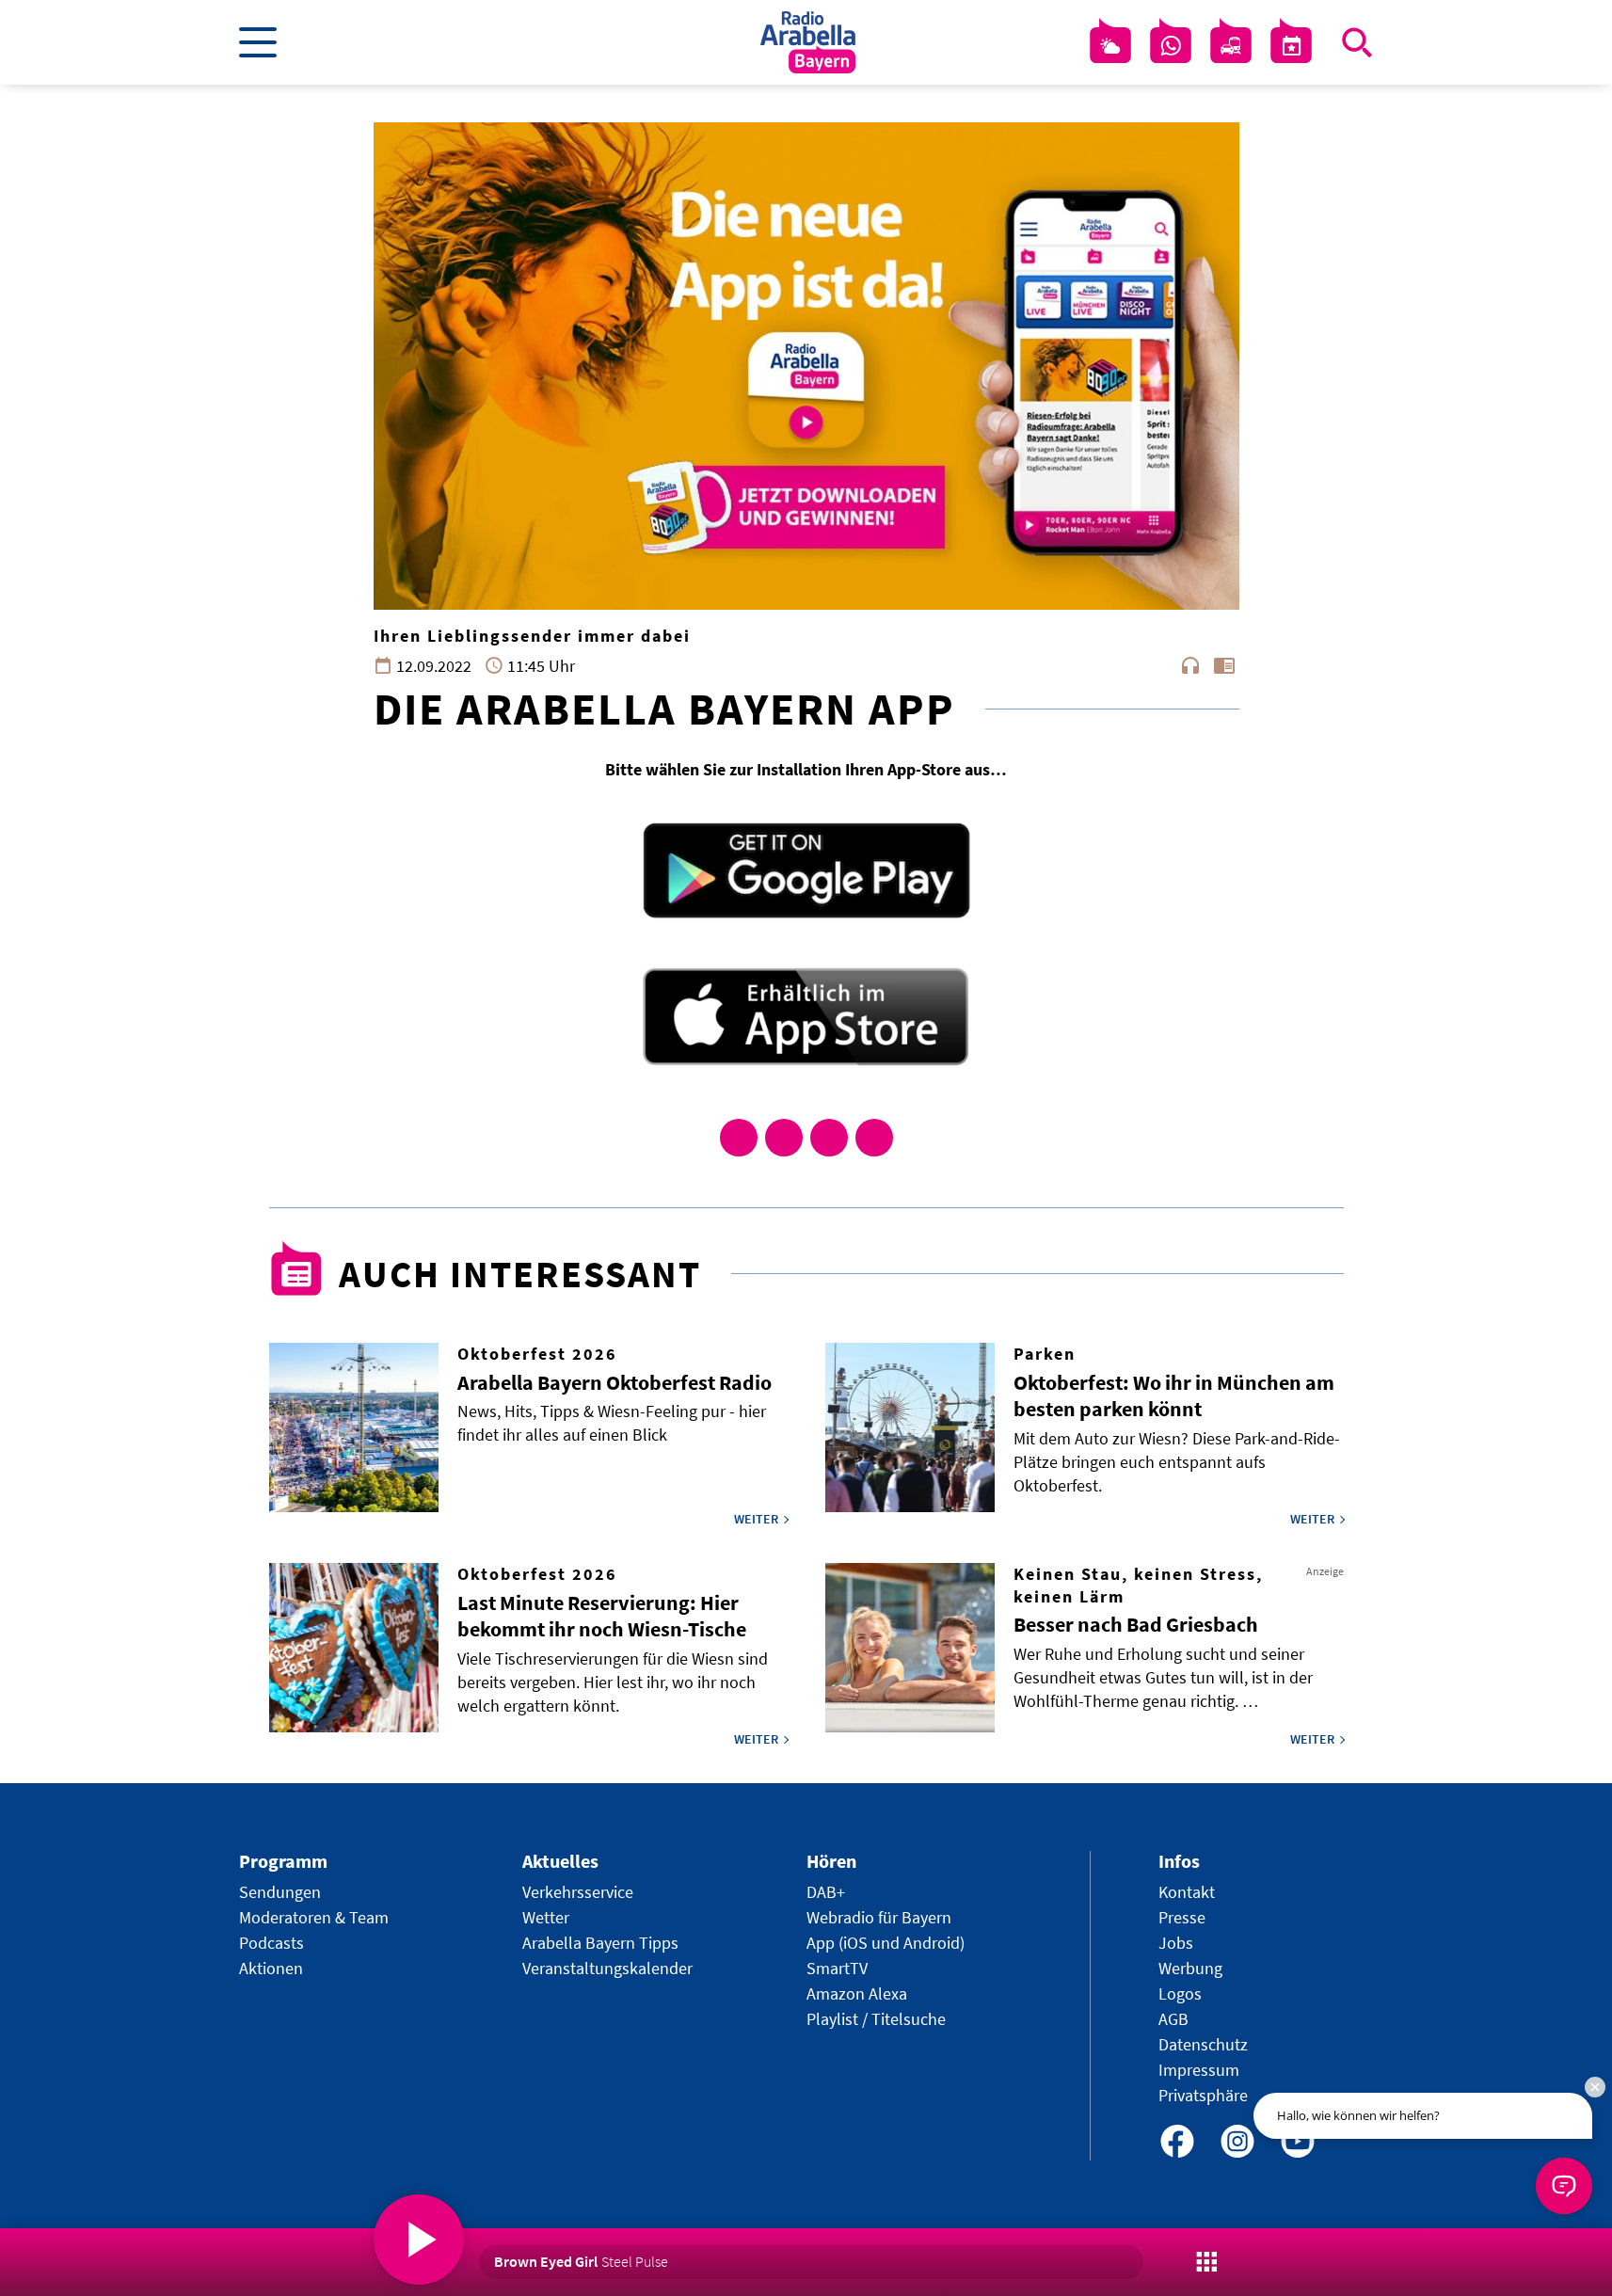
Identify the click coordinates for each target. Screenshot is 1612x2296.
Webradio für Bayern (879, 1917)
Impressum (1199, 2070)
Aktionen (271, 1968)
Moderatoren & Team (314, 1917)
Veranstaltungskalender (607, 1968)
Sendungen (280, 1892)
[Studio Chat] (1171, 46)
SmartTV (837, 1968)
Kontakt (1187, 1892)
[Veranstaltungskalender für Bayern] (1291, 46)
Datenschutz (1203, 2044)
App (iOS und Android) (886, 1943)
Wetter (546, 1917)
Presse (1182, 1917)
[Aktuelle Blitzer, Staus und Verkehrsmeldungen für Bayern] (1231, 46)
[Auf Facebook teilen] (739, 1138)
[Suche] (1357, 42)
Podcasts (271, 1943)
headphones (1190, 665)
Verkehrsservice (578, 1892)
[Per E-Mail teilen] (874, 1138)
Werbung (1190, 1968)
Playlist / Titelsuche (876, 2019)
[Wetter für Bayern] (1110, 46)
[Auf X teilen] (784, 1138)
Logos (1180, 1993)
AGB (1173, 2019)
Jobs (1176, 1943)
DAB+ (826, 1892)
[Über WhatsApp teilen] (829, 1138)
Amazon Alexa (857, 1993)
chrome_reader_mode (1224, 665)
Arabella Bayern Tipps (600, 1943)
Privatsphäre (1203, 2095)
